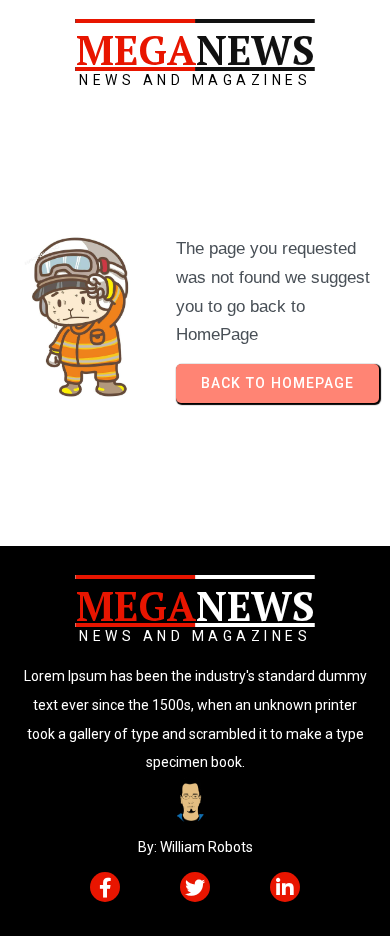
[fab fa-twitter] (195, 887)
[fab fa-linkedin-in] (285, 887)
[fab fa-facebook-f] (105, 887)
